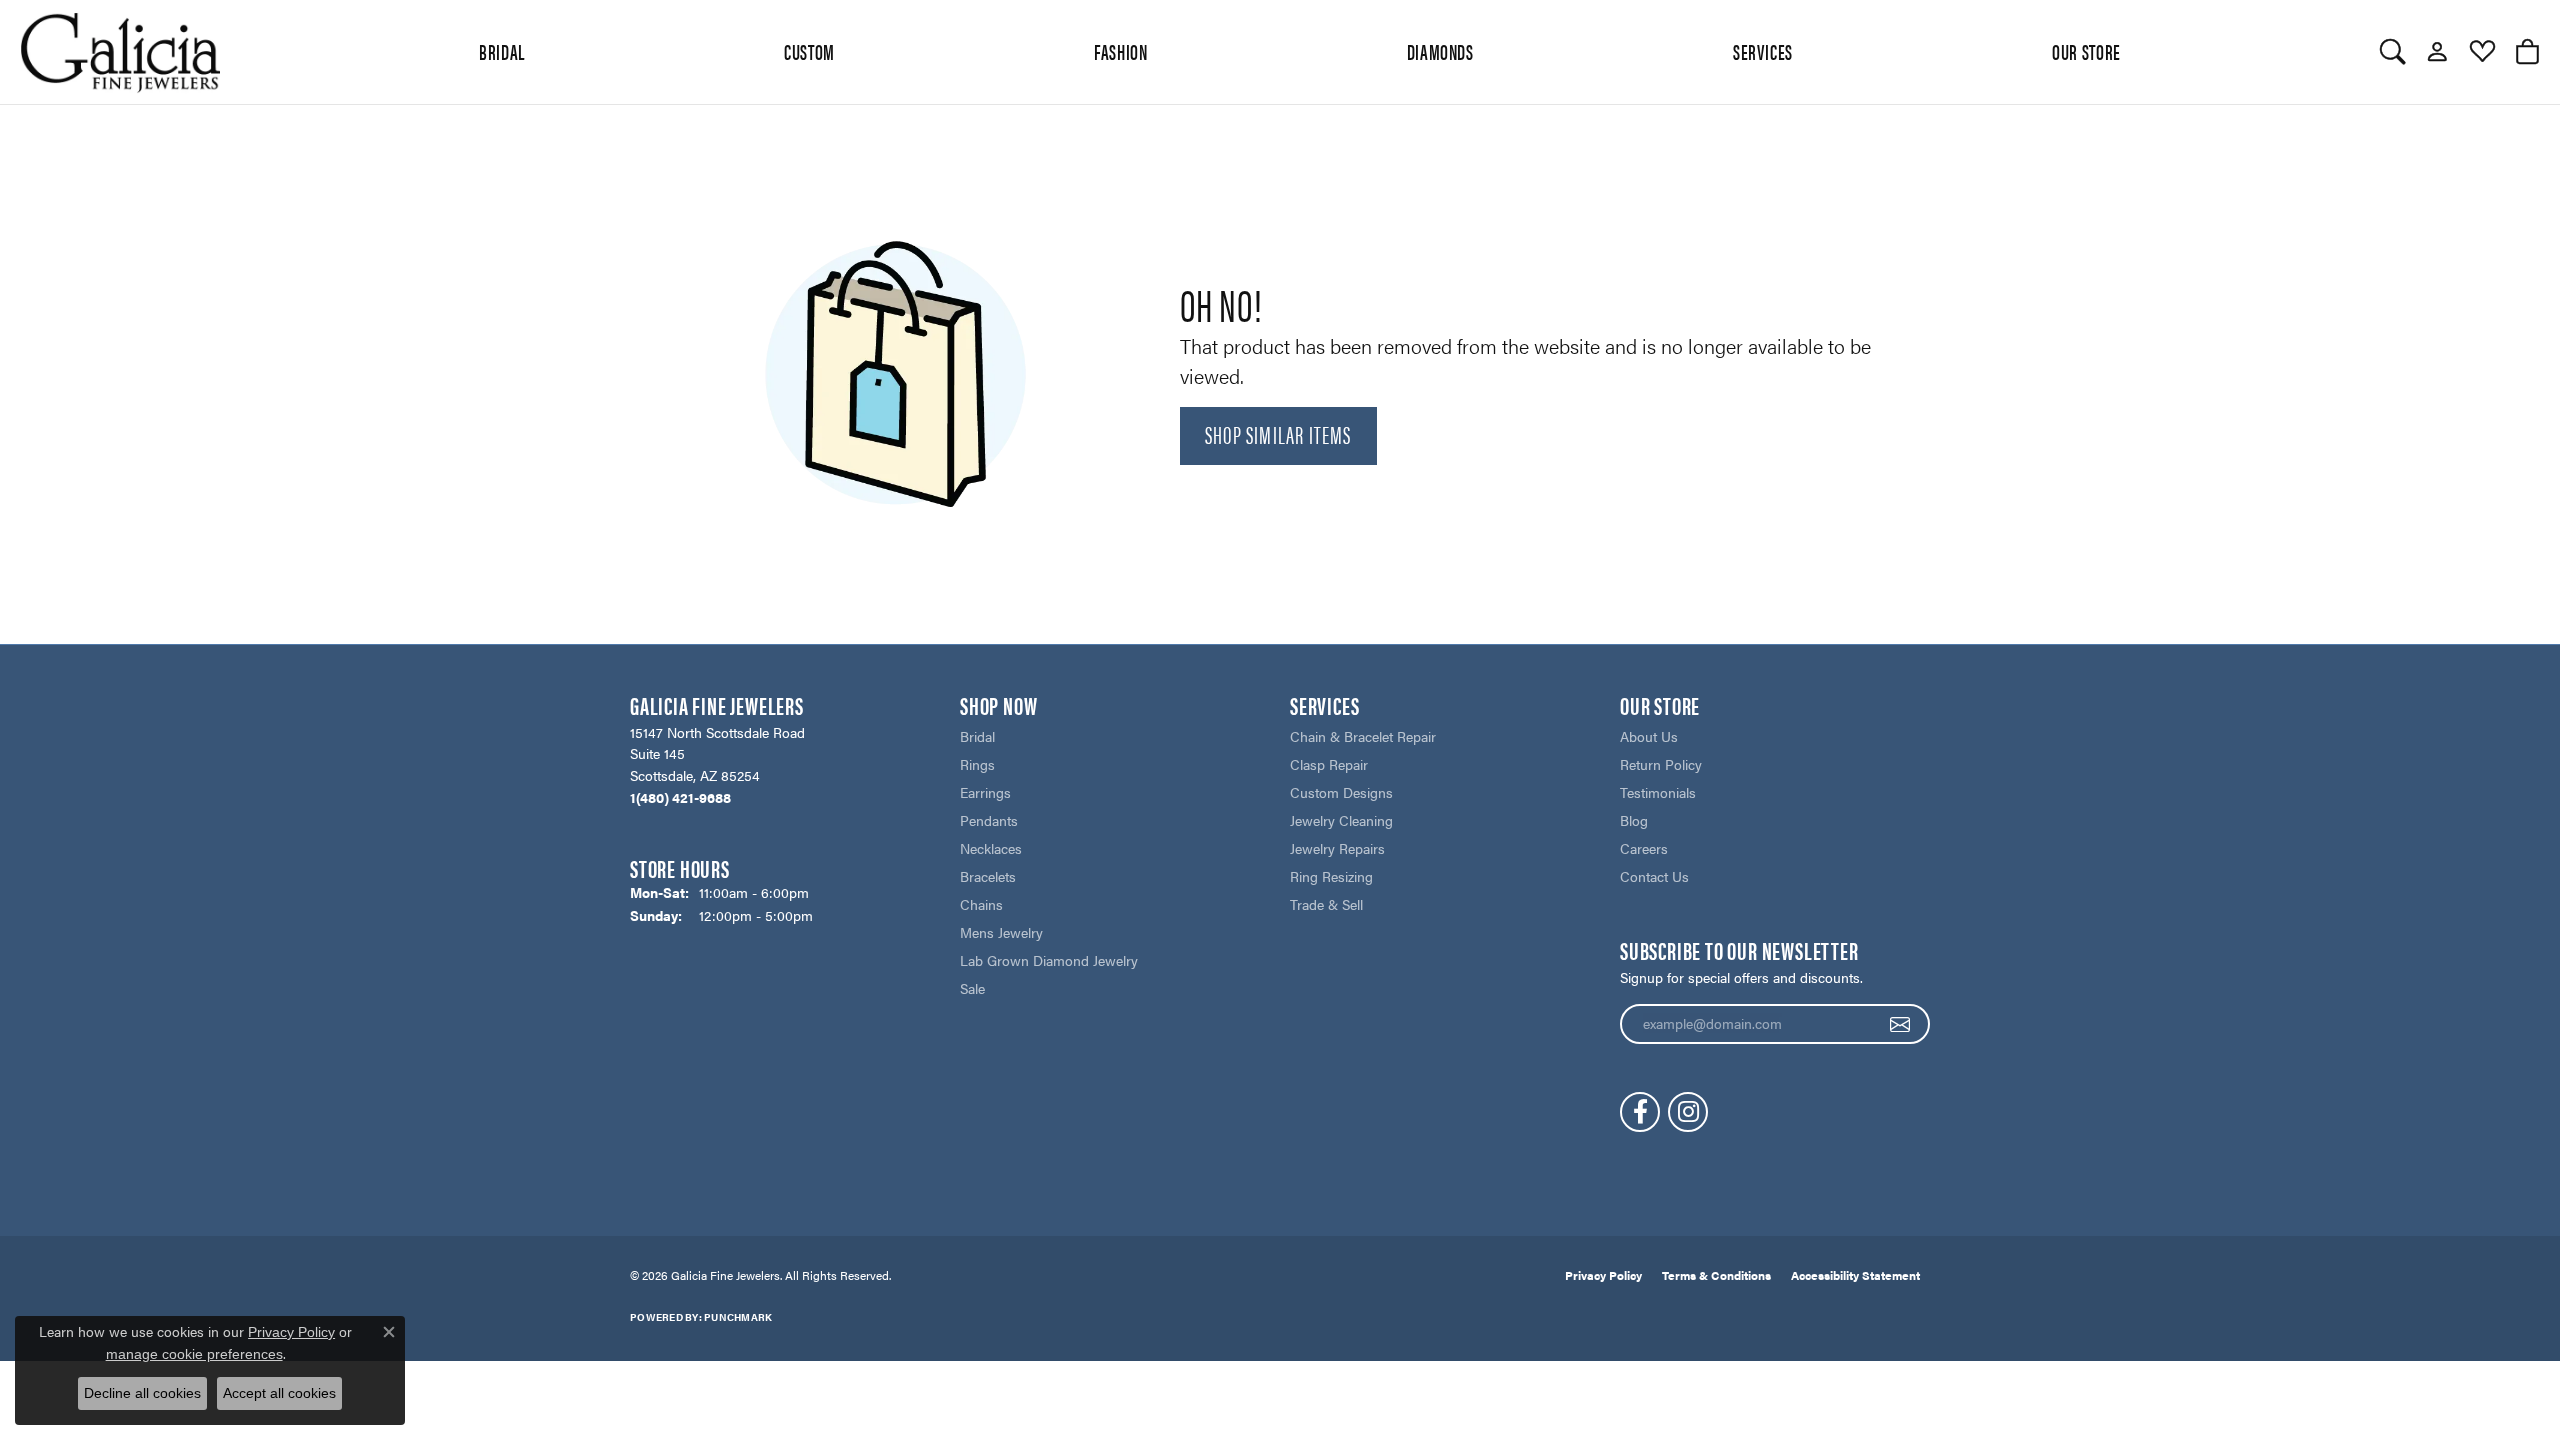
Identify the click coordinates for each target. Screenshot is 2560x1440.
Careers (1644, 848)
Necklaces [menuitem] (991, 848)
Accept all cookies (279, 1393)
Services (1763, 51)
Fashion (1120, 51)
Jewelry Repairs (1337, 848)
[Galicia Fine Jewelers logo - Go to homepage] (120, 52)
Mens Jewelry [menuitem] (1001, 932)
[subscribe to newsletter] (1900, 1024)
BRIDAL (502, 51)
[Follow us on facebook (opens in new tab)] (1640, 1112)
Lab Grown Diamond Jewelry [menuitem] (1049, 960)
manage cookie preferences (194, 1354)
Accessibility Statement (1855, 1275)
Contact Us (1654, 876)
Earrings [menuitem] (985, 792)
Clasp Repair (1329, 764)
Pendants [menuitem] (989, 820)
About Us (1649, 736)
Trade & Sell (1326, 904)
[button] (2392, 52)
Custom (809, 51)
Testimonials (1658, 792)
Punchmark (738, 1317)
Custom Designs (1341, 792)
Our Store (2086, 51)
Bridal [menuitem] (977, 736)
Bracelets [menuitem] (988, 876)
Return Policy (1661, 764)
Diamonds (1440, 51)
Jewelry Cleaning (1341, 820)
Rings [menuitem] (977, 764)
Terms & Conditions (1716, 1275)
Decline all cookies (142, 1393)
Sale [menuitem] (972, 988)
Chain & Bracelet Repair (1363, 736)
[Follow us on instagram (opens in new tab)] (1688, 1112)
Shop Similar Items (1278, 434)
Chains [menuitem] (981, 904)
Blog (1634, 820)
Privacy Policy (1603, 1275)
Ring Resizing (1331, 876)
